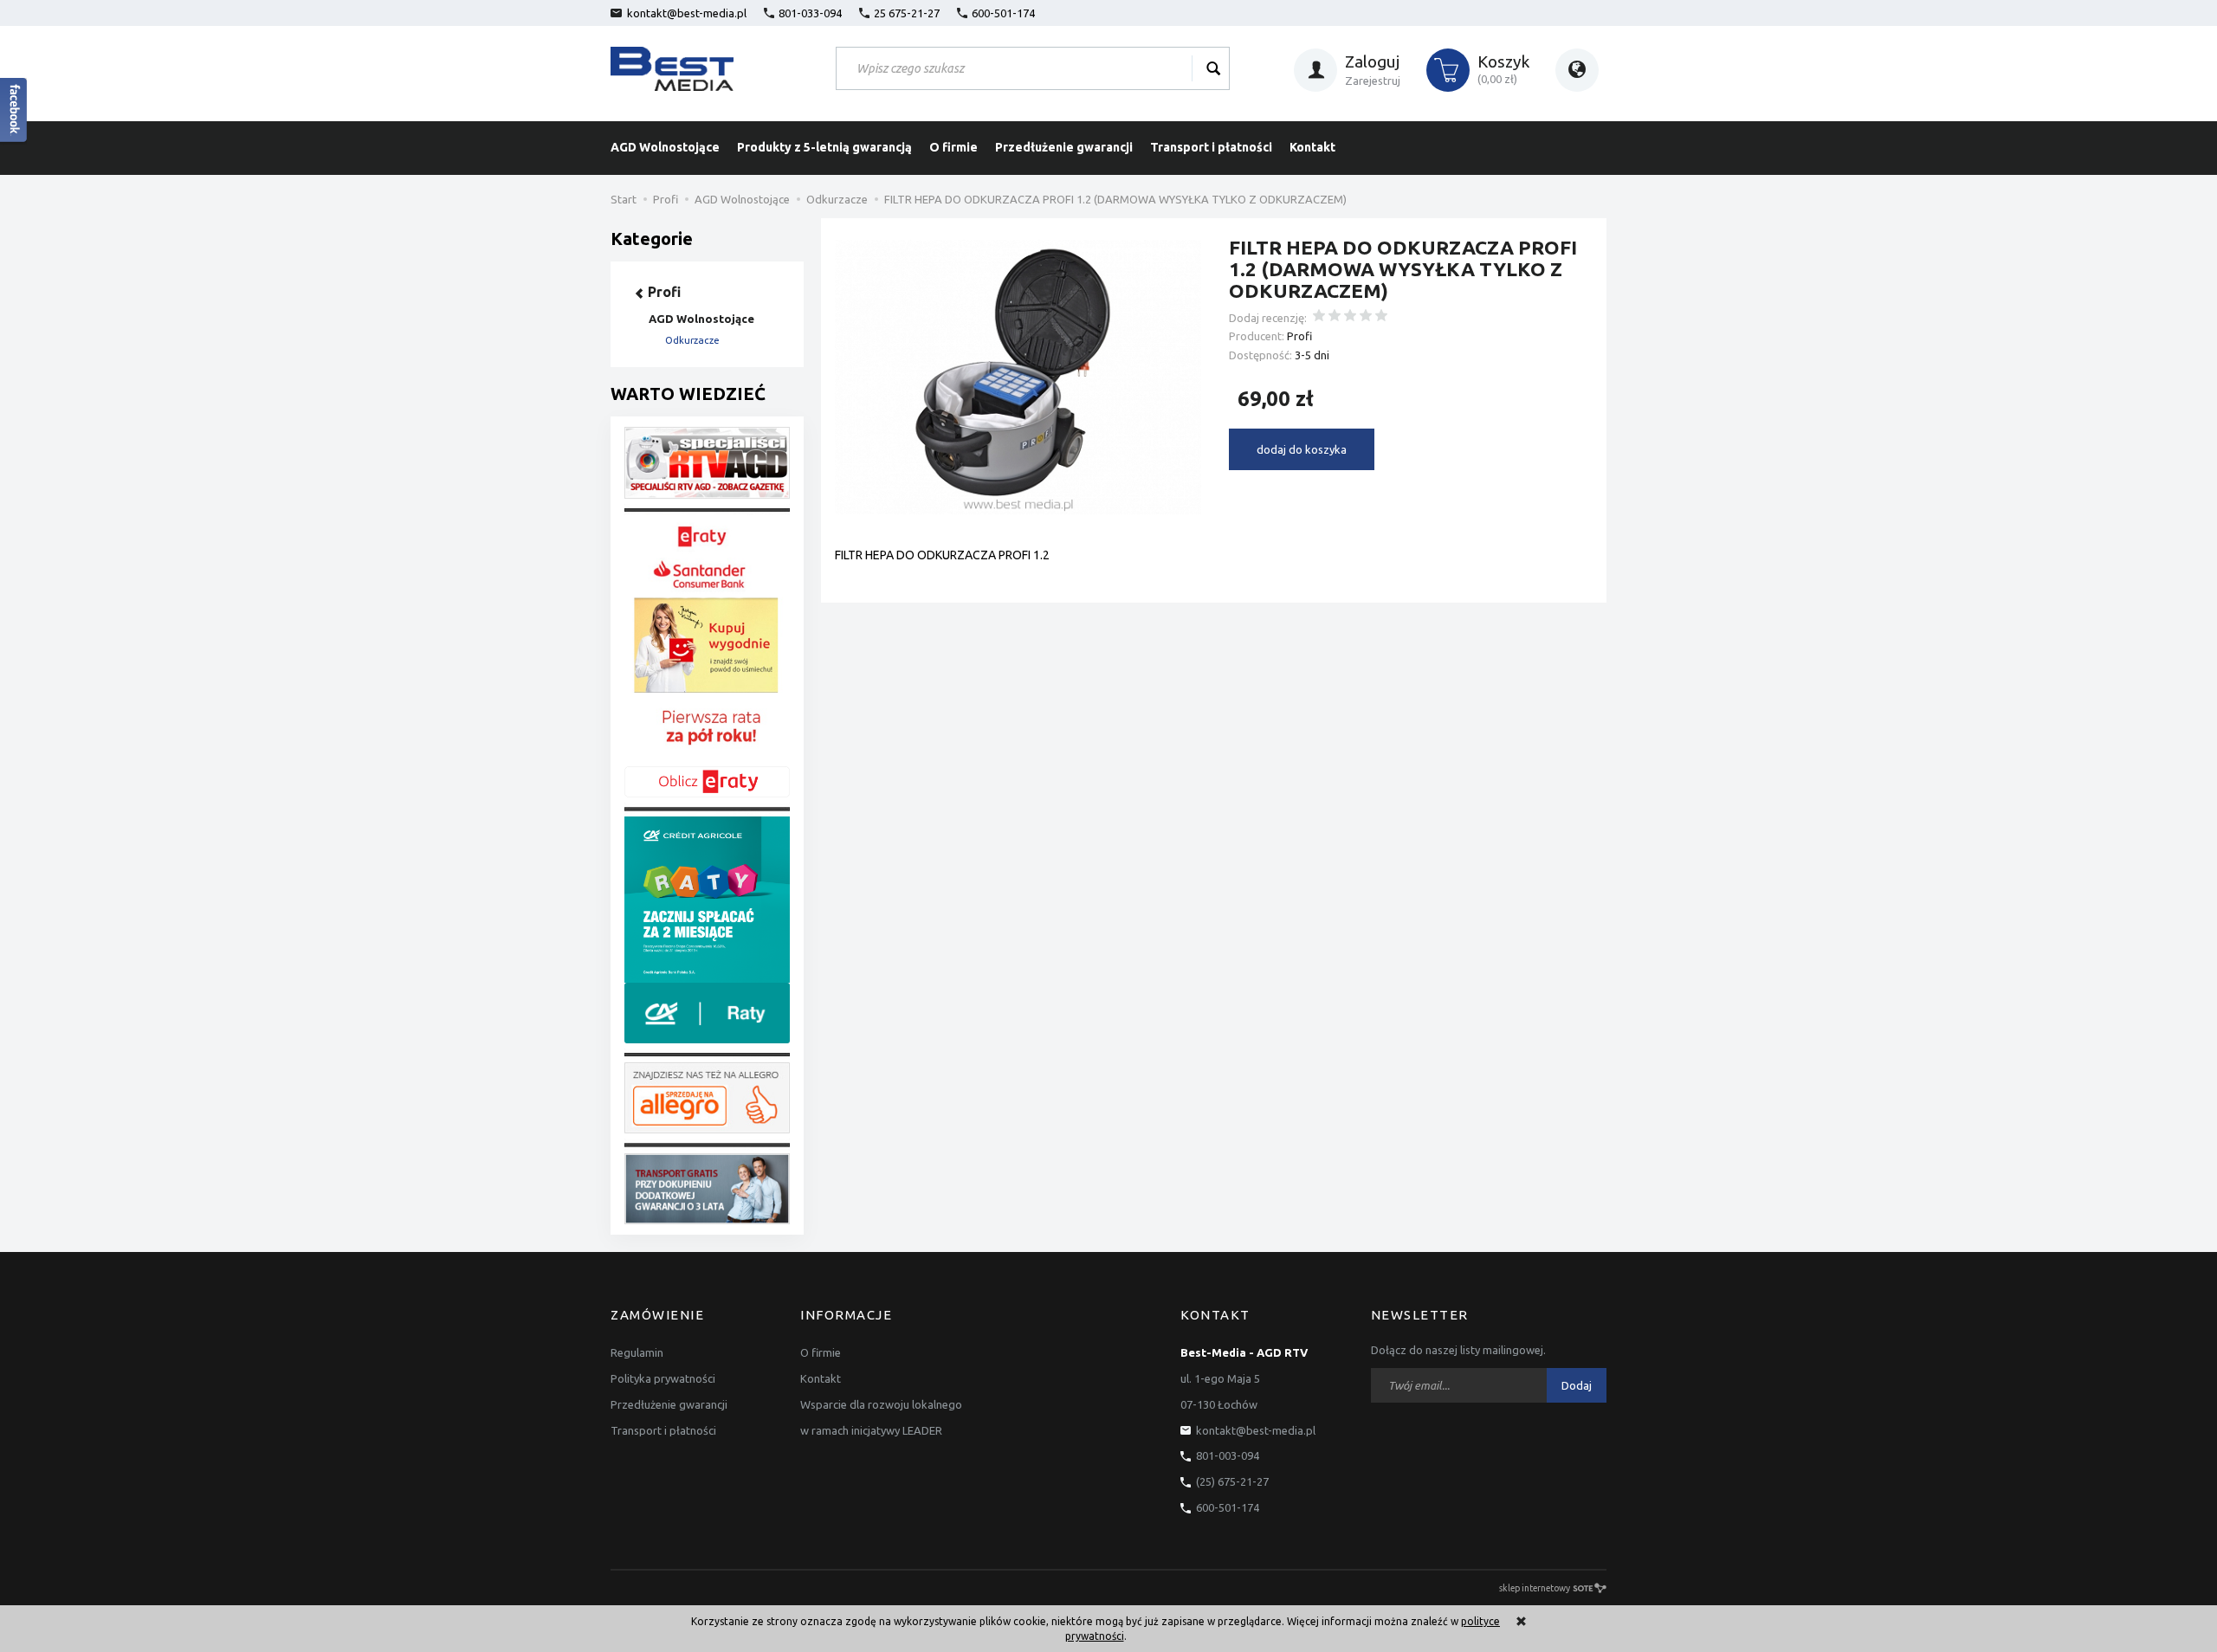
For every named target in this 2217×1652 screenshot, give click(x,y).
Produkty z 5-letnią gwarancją (824, 147)
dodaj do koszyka (1302, 449)
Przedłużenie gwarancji (1064, 147)
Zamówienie (657, 1315)
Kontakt (1312, 147)
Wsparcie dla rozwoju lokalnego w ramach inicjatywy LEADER (881, 1417)
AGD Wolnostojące (665, 147)
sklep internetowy (1535, 1588)
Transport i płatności (1211, 147)
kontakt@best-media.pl (687, 13)
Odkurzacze (692, 340)
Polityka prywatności (663, 1378)
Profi (1299, 336)
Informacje (846, 1315)
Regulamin (637, 1352)
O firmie (953, 147)
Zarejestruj (1373, 81)
